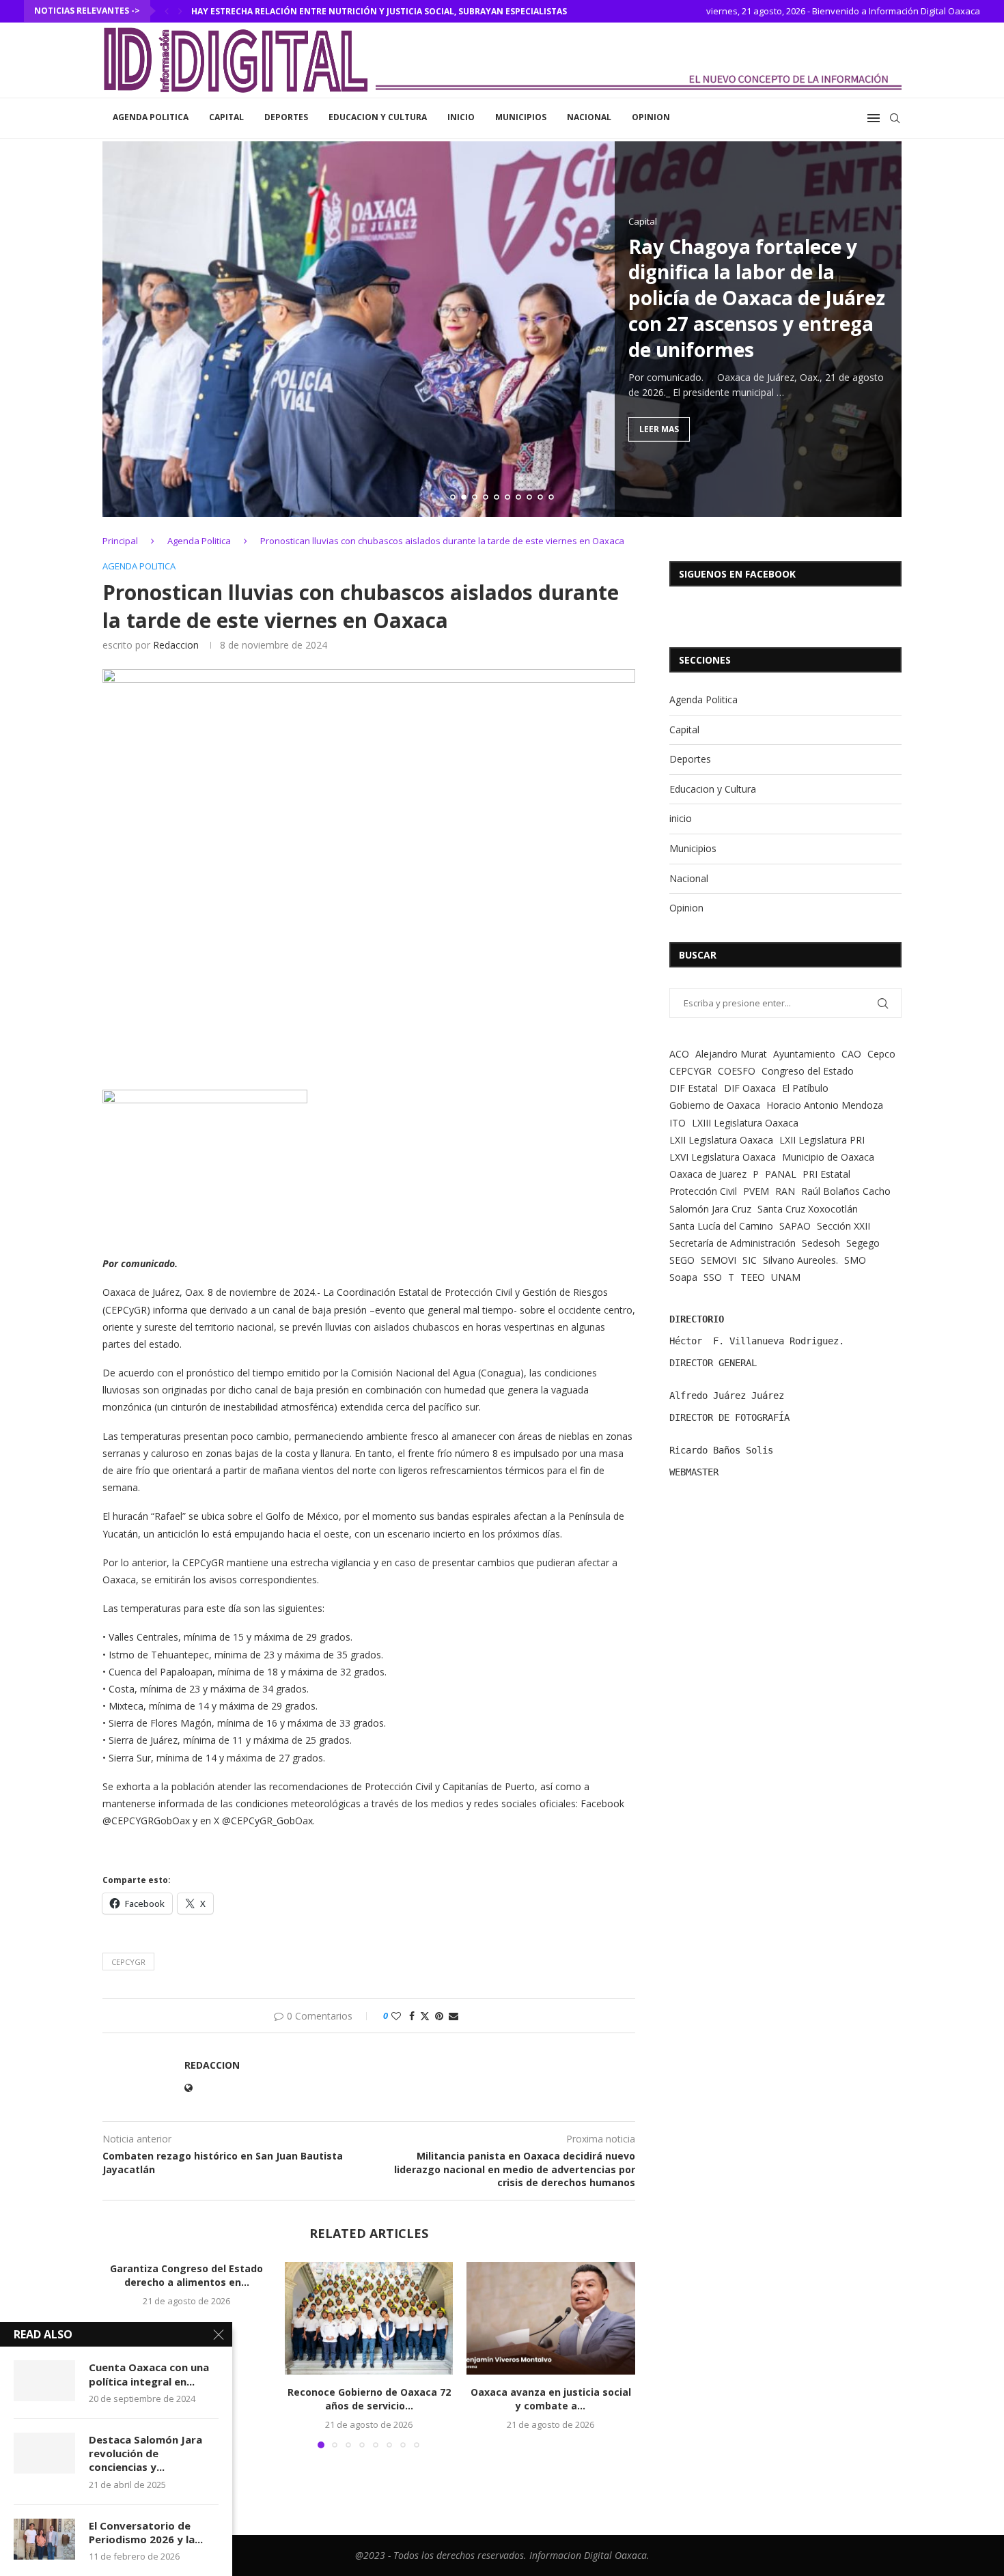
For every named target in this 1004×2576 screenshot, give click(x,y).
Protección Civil (703, 1191)
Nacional (589, 117)
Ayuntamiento (804, 1054)
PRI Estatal (826, 1174)
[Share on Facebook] (412, 2016)
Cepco (881, 1054)
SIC (750, 1260)
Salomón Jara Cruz (710, 1209)
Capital (226, 117)
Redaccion (176, 645)
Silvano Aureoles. (800, 1260)
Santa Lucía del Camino (721, 1226)
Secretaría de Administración (733, 1243)
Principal (120, 541)
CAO (851, 1054)
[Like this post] (396, 2016)
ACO (679, 1054)
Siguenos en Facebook (737, 574)
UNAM (786, 1277)
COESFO (737, 1071)
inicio (461, 117)
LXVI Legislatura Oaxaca (723, 1157)
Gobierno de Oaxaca (715, 1105)
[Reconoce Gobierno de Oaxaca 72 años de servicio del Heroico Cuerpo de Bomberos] (369, 2318)
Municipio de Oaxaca (828, 1157)
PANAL (781, 1174)
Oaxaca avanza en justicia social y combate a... (551, 2400)
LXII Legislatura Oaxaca (721, 1140)
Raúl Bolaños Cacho (846, 1191)
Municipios (521, 117)
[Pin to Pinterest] (439, 2016)
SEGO (682, 1260)
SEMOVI (719, 1260)
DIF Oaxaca (750, 1088)
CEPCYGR (128, 1962)
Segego (863, 1243)
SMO (855, 1260)
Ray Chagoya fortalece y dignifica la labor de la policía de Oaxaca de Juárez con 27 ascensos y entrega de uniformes (757, 297)
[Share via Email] (454, 2016)
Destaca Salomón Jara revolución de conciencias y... (145, 2453)
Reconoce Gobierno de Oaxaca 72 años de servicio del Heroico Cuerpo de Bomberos (386, 11)
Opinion (651, 117)
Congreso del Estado (808, 1071)
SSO (713, 1277)
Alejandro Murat (731, 1054)
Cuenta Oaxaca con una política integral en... (149, 2374)
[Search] (895, 118)
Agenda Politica (151, 117)
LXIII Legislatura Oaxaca (745, 1123)
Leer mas (659, 429)
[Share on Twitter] (425, 2016)
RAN (785, 1191)
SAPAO (795, 1226)
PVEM (756, 1191)
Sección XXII (843, 1226)
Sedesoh (821, 1243)
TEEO (753, 1277)
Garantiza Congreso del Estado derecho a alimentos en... (186, 2275)
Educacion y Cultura (378, 117)
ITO (678, 1123)
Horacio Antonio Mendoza (825, 1105)
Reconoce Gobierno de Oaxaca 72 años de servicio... (368, 2400)
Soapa (683, 1277)
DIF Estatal (694, 1088)
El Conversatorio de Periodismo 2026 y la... (146, 2532)
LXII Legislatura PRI (822, 1140)
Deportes (286, 117)
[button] (167, 11)
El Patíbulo (805, 1088)
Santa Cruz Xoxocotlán (808, 1209)
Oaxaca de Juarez (708, 1174)
